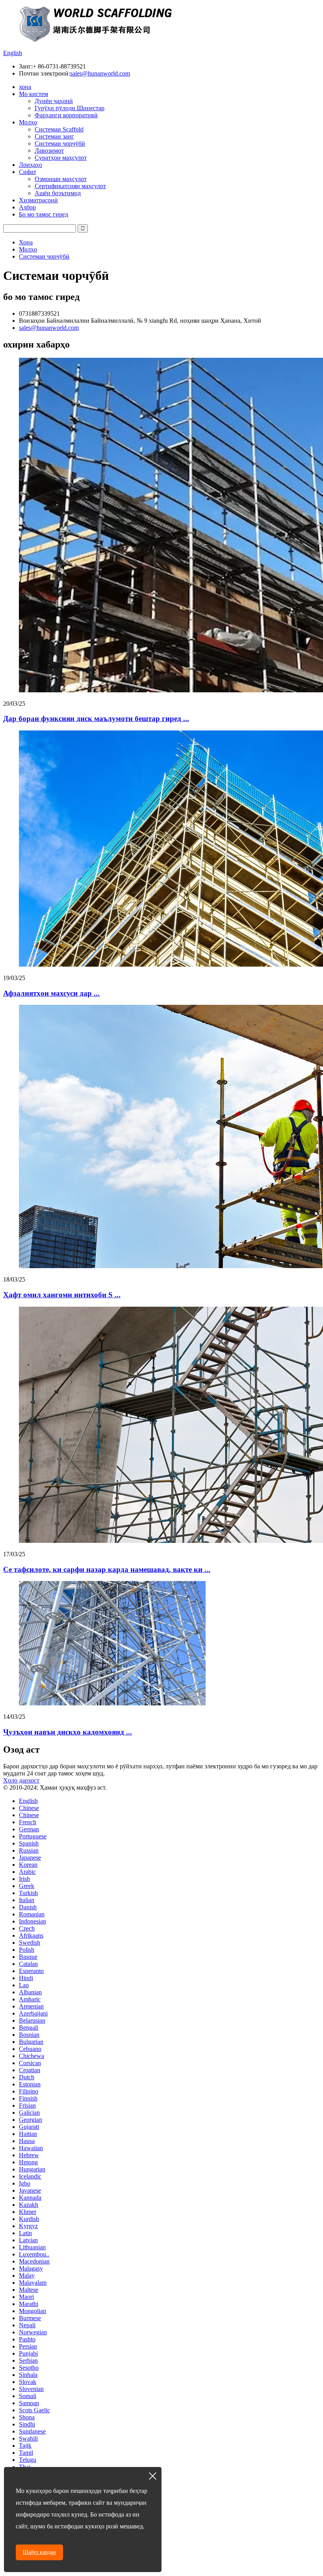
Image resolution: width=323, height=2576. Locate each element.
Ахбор (27, 207)
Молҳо (28, 122)
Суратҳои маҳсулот (61, 158)
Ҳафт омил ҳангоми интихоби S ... (62, 1295)
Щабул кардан (39, 2552)
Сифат (28, 172)
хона (25, 87)
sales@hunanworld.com (100, 73)
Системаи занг (54, 136)
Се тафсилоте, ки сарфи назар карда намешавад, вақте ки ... (107, 1569)
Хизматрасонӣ (38, 200)
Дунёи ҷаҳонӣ (54, 101)
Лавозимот (49, 151)
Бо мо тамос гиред (44, 214)
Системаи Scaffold (59, 129)
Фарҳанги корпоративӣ (66, 115)
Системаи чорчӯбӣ (60, 143)
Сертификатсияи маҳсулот (70, 186)
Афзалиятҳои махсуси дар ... (51, 993)
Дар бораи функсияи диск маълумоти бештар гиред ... (96, 718)
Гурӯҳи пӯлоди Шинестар (70, 108)
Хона (26, 242)
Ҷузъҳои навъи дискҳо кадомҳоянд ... (68, 1732)
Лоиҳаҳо (31, 165)
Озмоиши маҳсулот (61, 179)
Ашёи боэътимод (58, 193)
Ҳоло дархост (21, 1780)
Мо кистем (33, 94)
